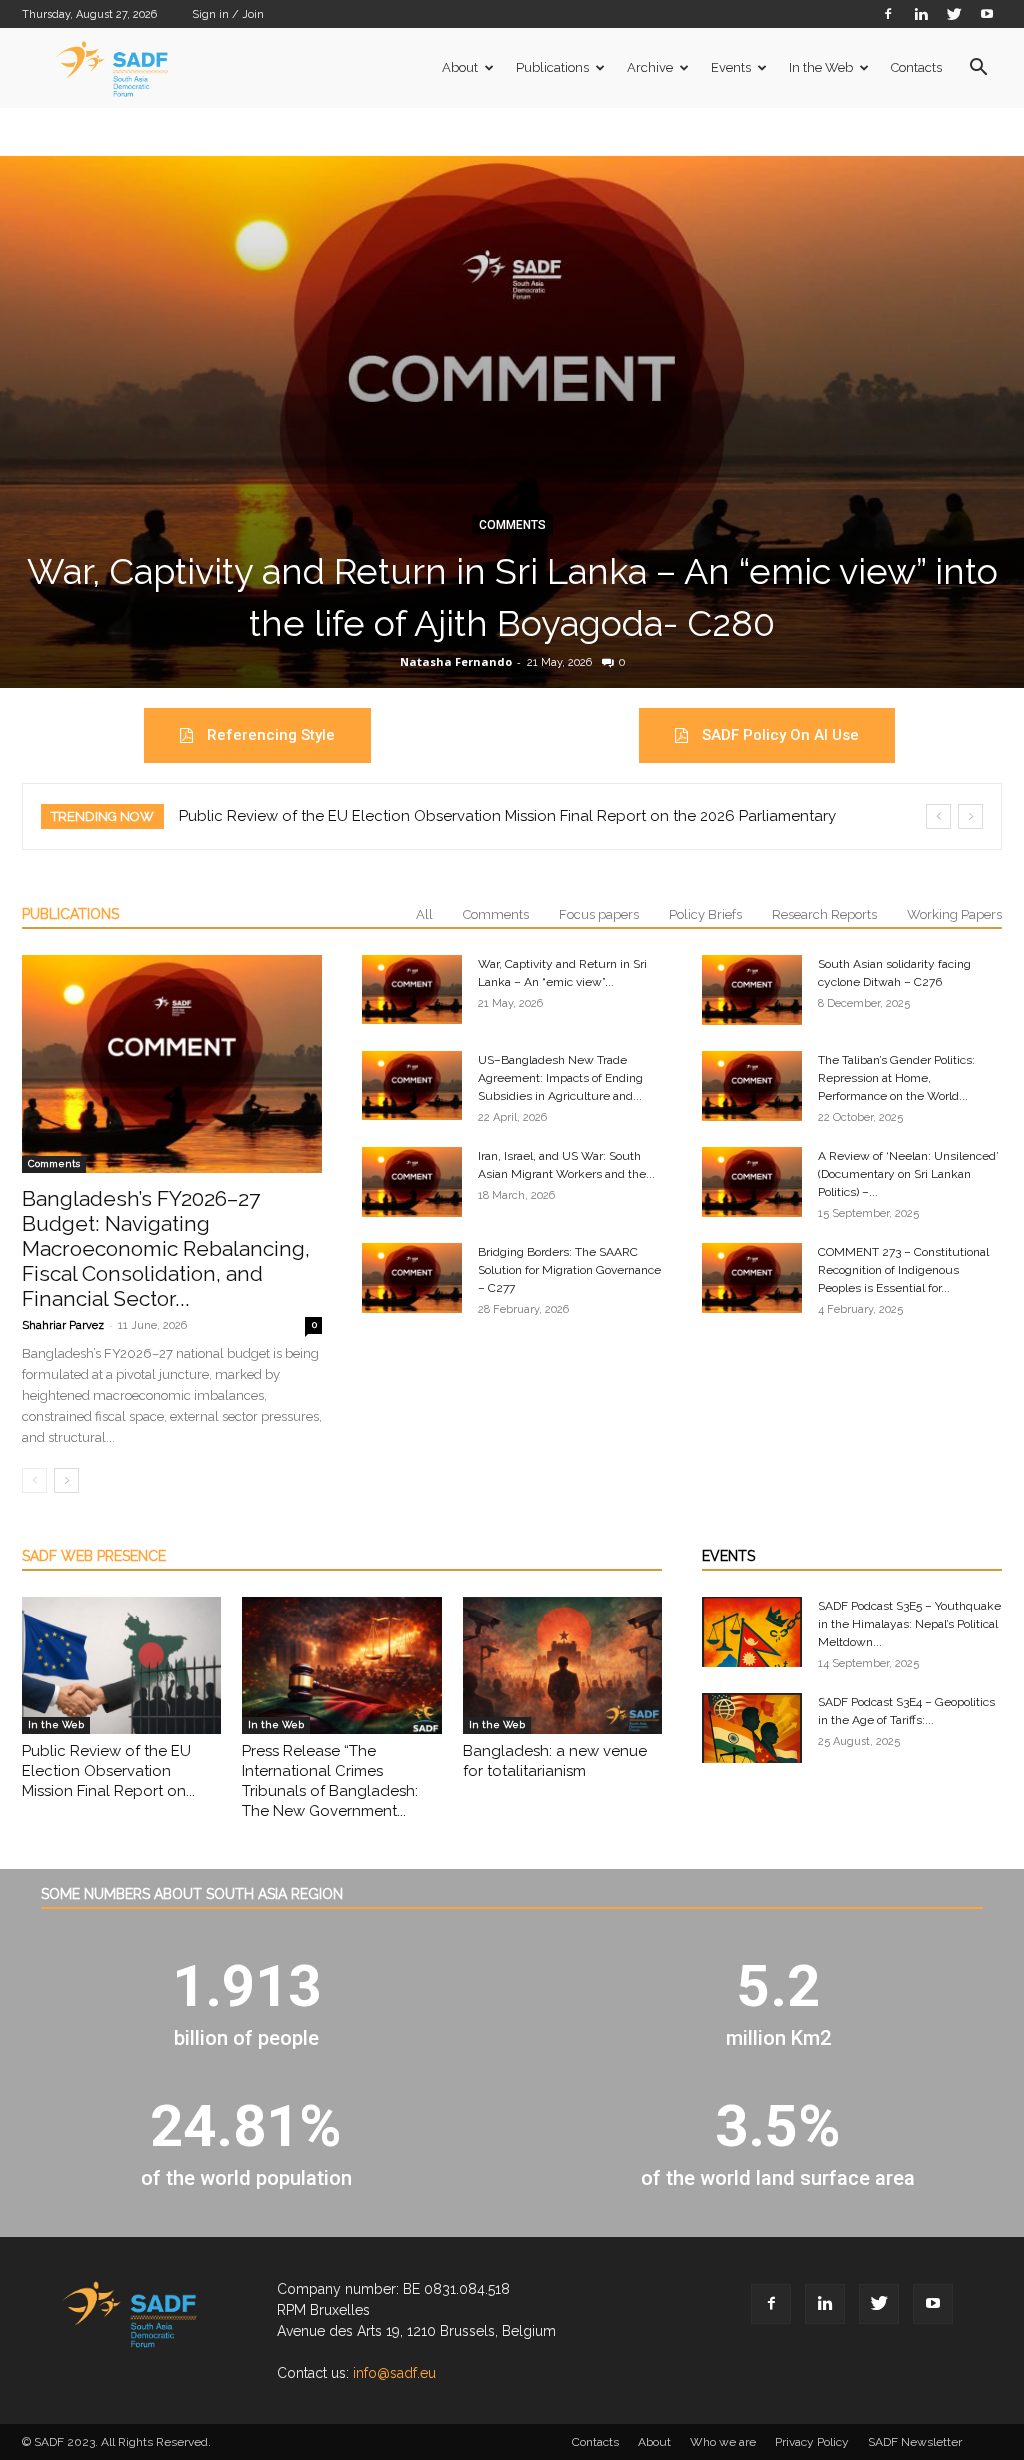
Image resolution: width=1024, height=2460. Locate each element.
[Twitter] (954, 13)
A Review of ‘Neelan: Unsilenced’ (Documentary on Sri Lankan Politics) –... (908, 1174)
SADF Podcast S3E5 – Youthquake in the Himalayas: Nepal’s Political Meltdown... (909, 1624)
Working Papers (954, 914)
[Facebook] (888, 13)
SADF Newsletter (915, 2442)
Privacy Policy (812, 2442)
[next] (970, 816)
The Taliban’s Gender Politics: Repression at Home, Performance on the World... (896, 1078)
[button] (978, 69)
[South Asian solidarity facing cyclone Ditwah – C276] (752, 990)
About (460, 67)
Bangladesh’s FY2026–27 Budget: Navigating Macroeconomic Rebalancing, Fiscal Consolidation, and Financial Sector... (166, 1248)
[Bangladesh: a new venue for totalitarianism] (562, 1665)
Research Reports (824, 914)
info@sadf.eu (394, 2373)
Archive (650, 67)
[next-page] (66, 1480)
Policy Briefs (705, 914)
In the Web (821, 67)
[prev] (938, 816)
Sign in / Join (228, 14)
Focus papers (599, 914)
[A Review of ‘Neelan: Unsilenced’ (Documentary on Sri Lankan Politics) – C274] (752, 1182)
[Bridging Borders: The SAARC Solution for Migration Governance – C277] (412, 1278)
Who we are (723, 2442)
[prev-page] (34, 1480)
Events (731, 67)
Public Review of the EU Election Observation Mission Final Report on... (108, 1771)
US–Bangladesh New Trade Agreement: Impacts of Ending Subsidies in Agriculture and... (560, 1078)
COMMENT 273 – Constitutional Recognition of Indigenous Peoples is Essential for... (903, 1270)
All (424, 914)
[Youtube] (987, 13)
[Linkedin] (921, 13)
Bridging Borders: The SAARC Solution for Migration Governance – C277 (569, 1270)
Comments (512, 525)
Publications (552, 67)
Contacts (916, 67)
